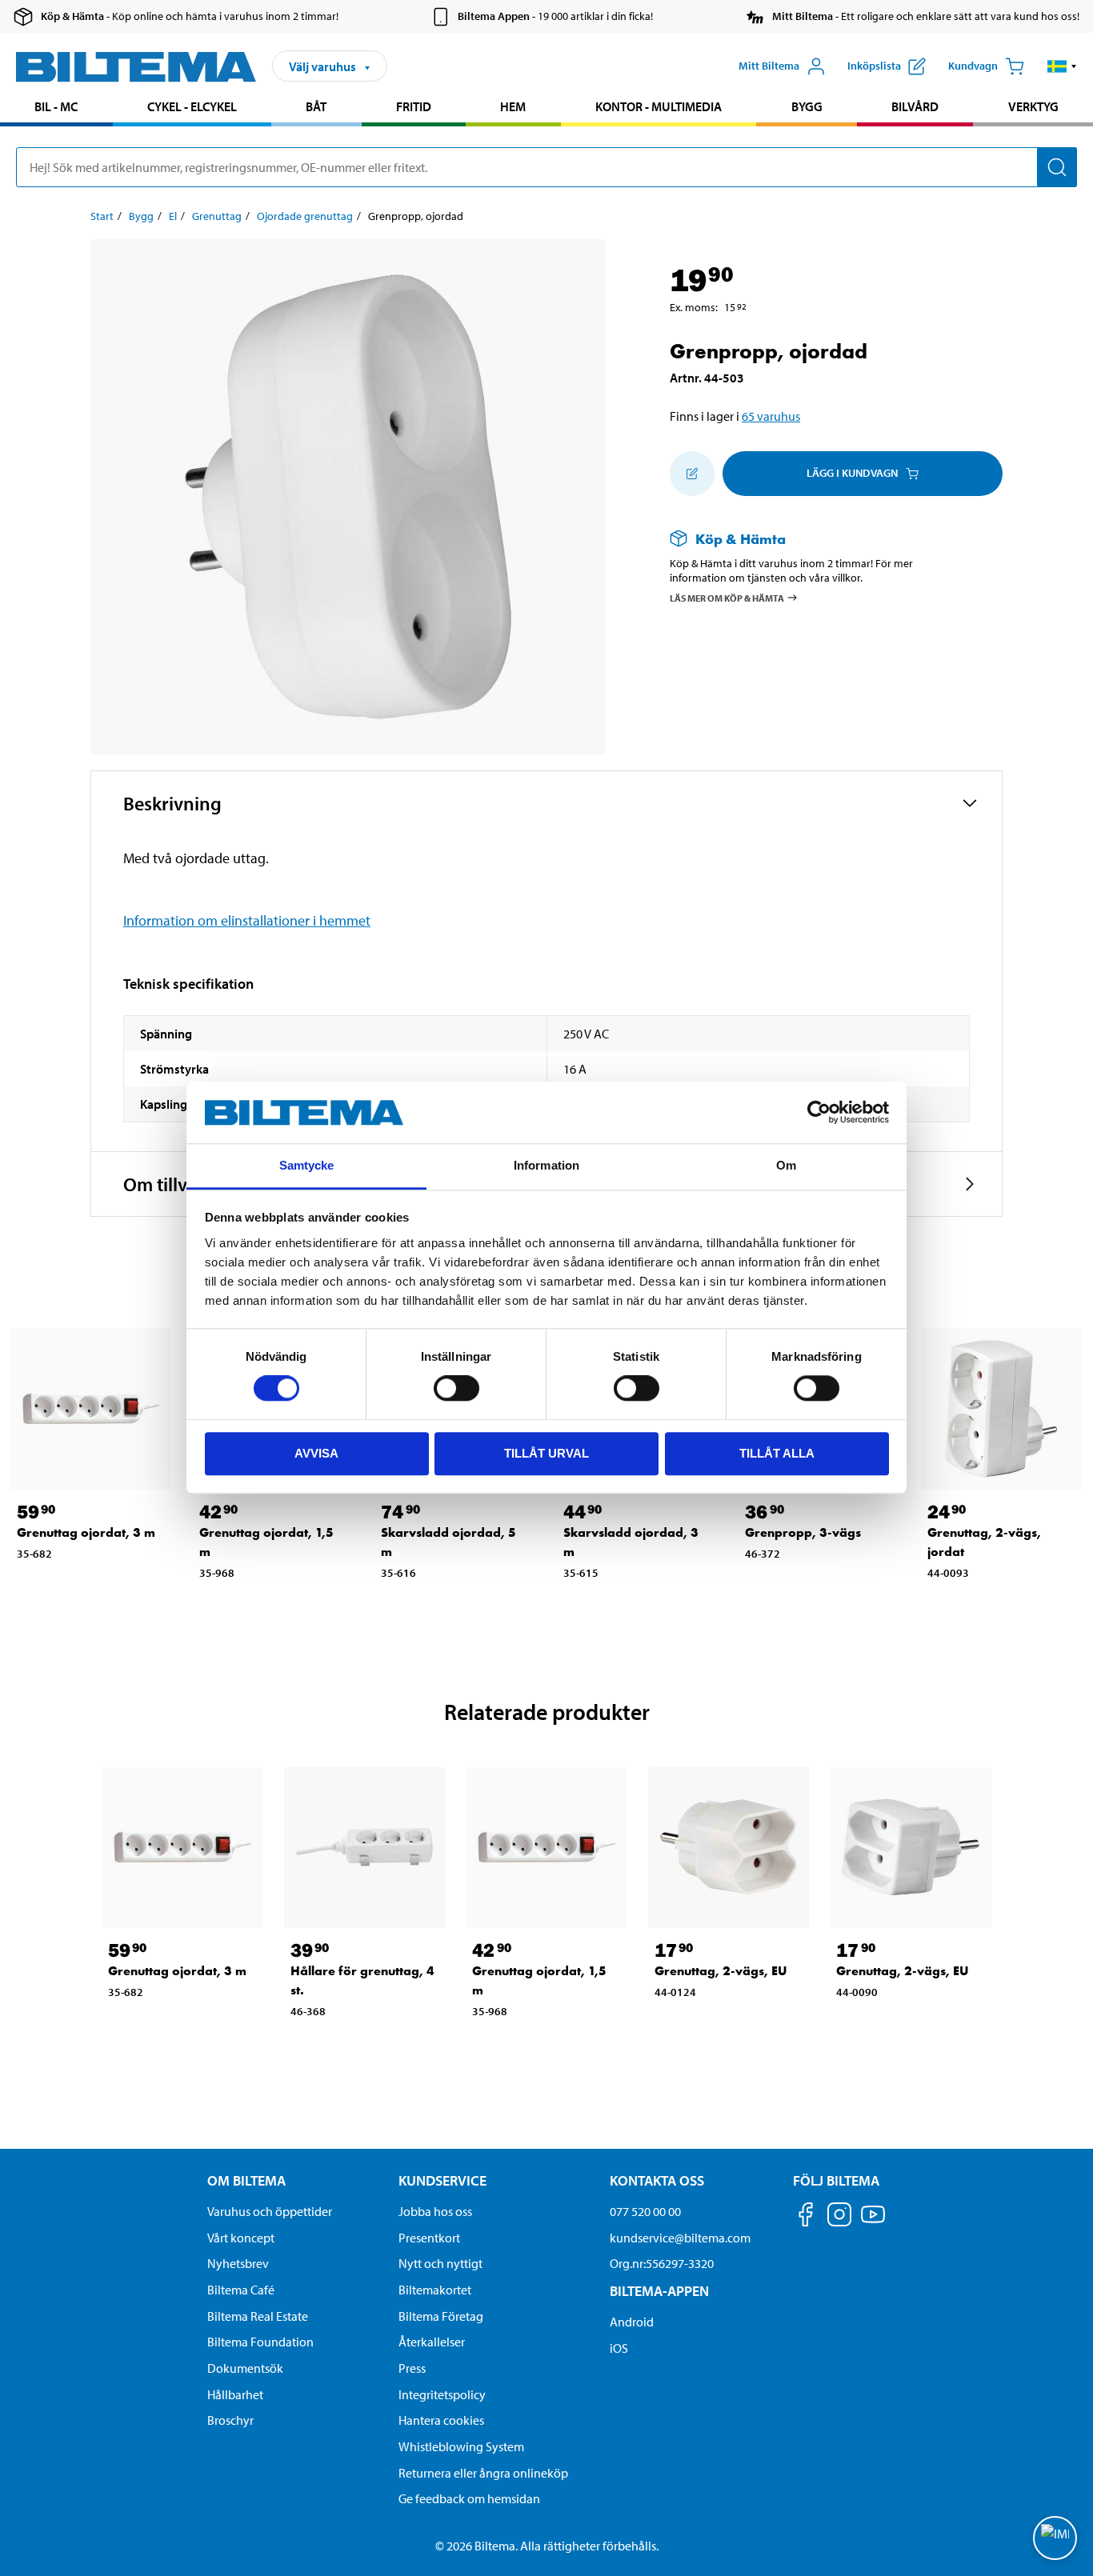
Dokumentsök (245, 2368)
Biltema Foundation (260, 2342)
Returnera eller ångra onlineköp (483, 2473)
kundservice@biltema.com (680, 2238)
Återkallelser (432, 2342)
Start (102, 216)
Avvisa (316, 1453)
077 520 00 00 (645, 2211)
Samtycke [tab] (307, 1165)
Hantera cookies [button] (441, 2420)
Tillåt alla (777, 1453)
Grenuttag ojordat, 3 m (86, 1532)
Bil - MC (56, 106)
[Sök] (1057, 167)
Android (632, 2322)
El (173, 216)
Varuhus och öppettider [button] (270, 2211)
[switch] (456, 1388)
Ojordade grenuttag (305, 216)
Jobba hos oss (435, 2211)
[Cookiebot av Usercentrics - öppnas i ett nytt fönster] (819, 1113)
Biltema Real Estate (258, 2316)
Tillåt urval (546, 1453)
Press (412, 2368)
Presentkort (429, 2238)
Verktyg (1033, 106)
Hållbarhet (235, 2394)
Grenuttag (217, 216)
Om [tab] (786, 1165)
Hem (513, 106)
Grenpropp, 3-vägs (803, 1532)
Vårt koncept (241, 2238)
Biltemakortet (435, 2290)
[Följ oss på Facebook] (806, 2217)
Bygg (807, 106)
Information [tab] (546, 1165)
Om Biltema (246, 2180)
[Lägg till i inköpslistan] (692, 474)
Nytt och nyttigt (440, 2263)
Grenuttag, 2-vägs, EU (721, 1971)
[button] (1062, 66)
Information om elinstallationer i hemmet (247, 920)
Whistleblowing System (461, 2446)
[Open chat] (1055, 2538)
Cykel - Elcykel (192, 106)
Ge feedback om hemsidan (469, 2498)
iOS (619, 2348)
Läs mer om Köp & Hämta (727, 598)
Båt (316, 106)
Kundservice (442, 2180)
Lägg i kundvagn (852, 473)
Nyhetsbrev (238, 2263)
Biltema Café (241, 2290)
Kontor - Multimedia (659, 106)
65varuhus (771, 416)
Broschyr (230, 2420)
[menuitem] (56, 108)
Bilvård (915, 106)
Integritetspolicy (442, 2394)
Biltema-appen (659, 2291)
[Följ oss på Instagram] (839, 2217)
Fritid (414, 106)
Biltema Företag (441, 2316)
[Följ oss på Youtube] (873, 2222)
